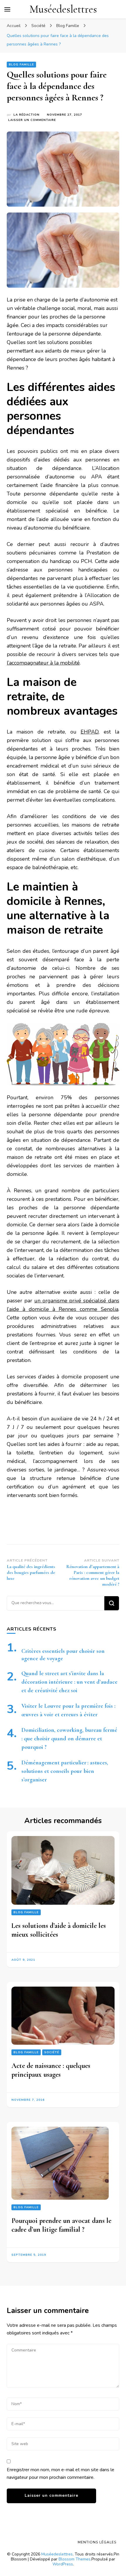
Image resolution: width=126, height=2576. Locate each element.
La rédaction (27, 115)
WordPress (63, 2564)
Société (52, 2052)
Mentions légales (97, 2542)
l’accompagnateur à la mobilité (43, 663)
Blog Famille (21, 65)
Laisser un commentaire (32, 120)
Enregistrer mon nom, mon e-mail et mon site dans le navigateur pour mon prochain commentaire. (61, 2474)
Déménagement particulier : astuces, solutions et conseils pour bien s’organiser (65, 1771)
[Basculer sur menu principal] (7, 9)
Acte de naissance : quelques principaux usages (51, 2070)
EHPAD (90, 732)
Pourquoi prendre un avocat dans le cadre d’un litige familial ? (61, 2225)
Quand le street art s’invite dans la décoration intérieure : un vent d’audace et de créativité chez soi (69, 1682)
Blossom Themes (75, 2559)
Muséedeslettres (63, 9)
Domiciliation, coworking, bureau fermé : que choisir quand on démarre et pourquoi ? (69, 1739)
